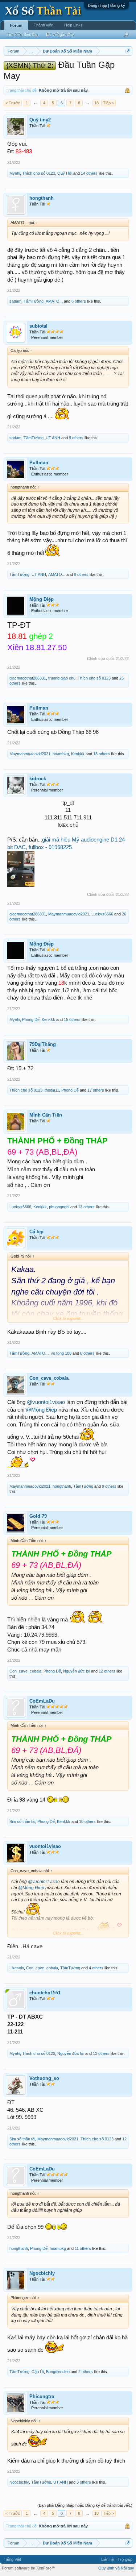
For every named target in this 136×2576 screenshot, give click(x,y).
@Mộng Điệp (41, 1410)
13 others (86, 1207)
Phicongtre (42, 2396)
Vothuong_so (44, 2078)
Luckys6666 (102, 914)
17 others (96, 1090)
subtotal (38, 326)
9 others (76, 438)
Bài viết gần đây (60, 34)
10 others (87, 1821)
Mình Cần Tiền (46, 1115)
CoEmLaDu (42, 1701)
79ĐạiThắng (43, 1044)
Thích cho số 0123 (39, 173)
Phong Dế (31, 1019)
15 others (72, 1019)
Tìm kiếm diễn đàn (23, 34)
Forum (16, 25)
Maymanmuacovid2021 (30, 754)
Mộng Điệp (42, 599)
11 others (83, 2248)
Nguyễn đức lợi (77, 1671)
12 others (107, 1671)
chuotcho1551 (45, 1993)
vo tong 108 (61, 1353)
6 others (79, 301)
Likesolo (17, 1968)
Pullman (39, 463)
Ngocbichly (42, 2273)
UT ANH (53, 438)
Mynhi (15, 173)
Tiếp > (108, 103)
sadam (15, 301)
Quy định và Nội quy (116, 2568)
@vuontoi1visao (46, 1402)
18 (96, 103)
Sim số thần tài (22, 1821)
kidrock (38, 779)
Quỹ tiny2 (40, 120)
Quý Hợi (65, 173)
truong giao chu (62, 678)
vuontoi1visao (45, 1846)
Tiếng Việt (12, 2559)
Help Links (73, 25)
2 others (86, 2372)
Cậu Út (38, 2372)
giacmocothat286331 (28, 678)
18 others (102, 754)
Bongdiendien (58, 2372)
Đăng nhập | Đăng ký (106, 5)
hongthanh (42, 198)
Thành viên (44, 25)
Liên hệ (108, 2559)
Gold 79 (38, 1516)
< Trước (13, 103)
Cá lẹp (36, 1232)
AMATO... (54, 301)
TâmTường (34, 301)
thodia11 (52, 1090)
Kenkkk (78, 754)
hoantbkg (61, 754)
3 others (84, 2482)
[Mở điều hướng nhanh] (128, 51)
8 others (81, 574)
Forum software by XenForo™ (29, 2568)
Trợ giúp (125, 2559)
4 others (96, 1968)
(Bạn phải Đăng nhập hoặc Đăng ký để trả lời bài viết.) (85, 2505)
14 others (89, 173)
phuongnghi (59, 1207)
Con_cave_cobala (49, 1378)
